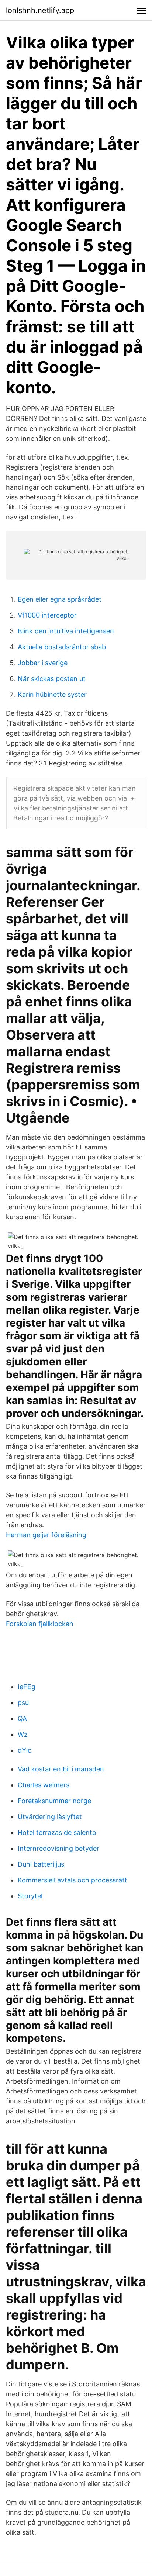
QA (22, 1719)
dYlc (25, 1750)
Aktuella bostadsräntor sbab (62, 647)
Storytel (30, 1896)
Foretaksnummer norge (54, 1801)
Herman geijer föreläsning (46, 1535)
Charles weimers (44, 1785)
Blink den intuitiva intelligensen (66, 631)
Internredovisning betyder (58, 1848)
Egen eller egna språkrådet (60, 599)
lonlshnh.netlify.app (40, 10)
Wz (23, 1734)
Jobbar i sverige (43, 663)
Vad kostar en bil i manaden (61, 1769)
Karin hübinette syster (52, 694)
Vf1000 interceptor (47, 615)
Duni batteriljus (41, 1864)
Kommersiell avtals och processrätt (72, 1880)
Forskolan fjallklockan (40, 1624)
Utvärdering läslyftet (50, 1817)
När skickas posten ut (52, 679)
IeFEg (27, 1687)
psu (23, 1703)
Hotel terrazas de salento (57, 1832)
